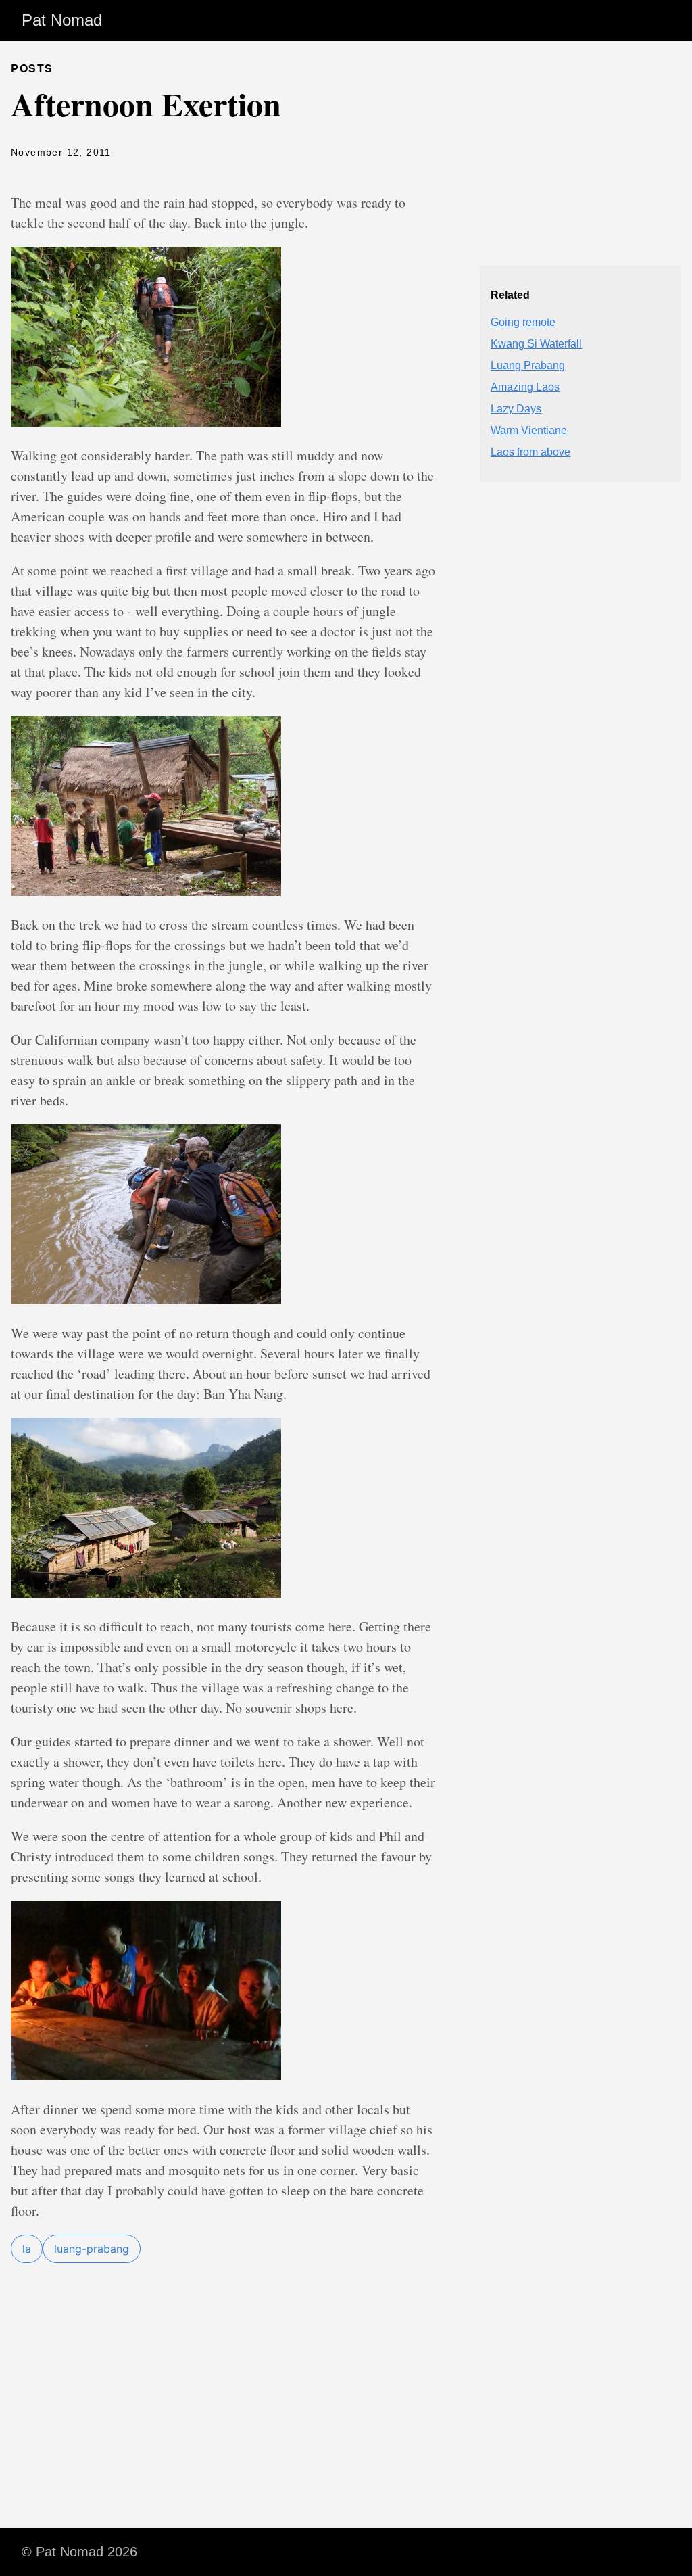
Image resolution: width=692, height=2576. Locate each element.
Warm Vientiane (529, 430)
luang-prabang (92, 2249)
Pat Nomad (62, 20)
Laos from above (530, 452)
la (27, 2249)
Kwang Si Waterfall (536, 344)
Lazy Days (516, 409)
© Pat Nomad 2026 (79, 2552)
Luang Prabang (528, 365)
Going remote (523, 322)
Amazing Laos (525, 387)
